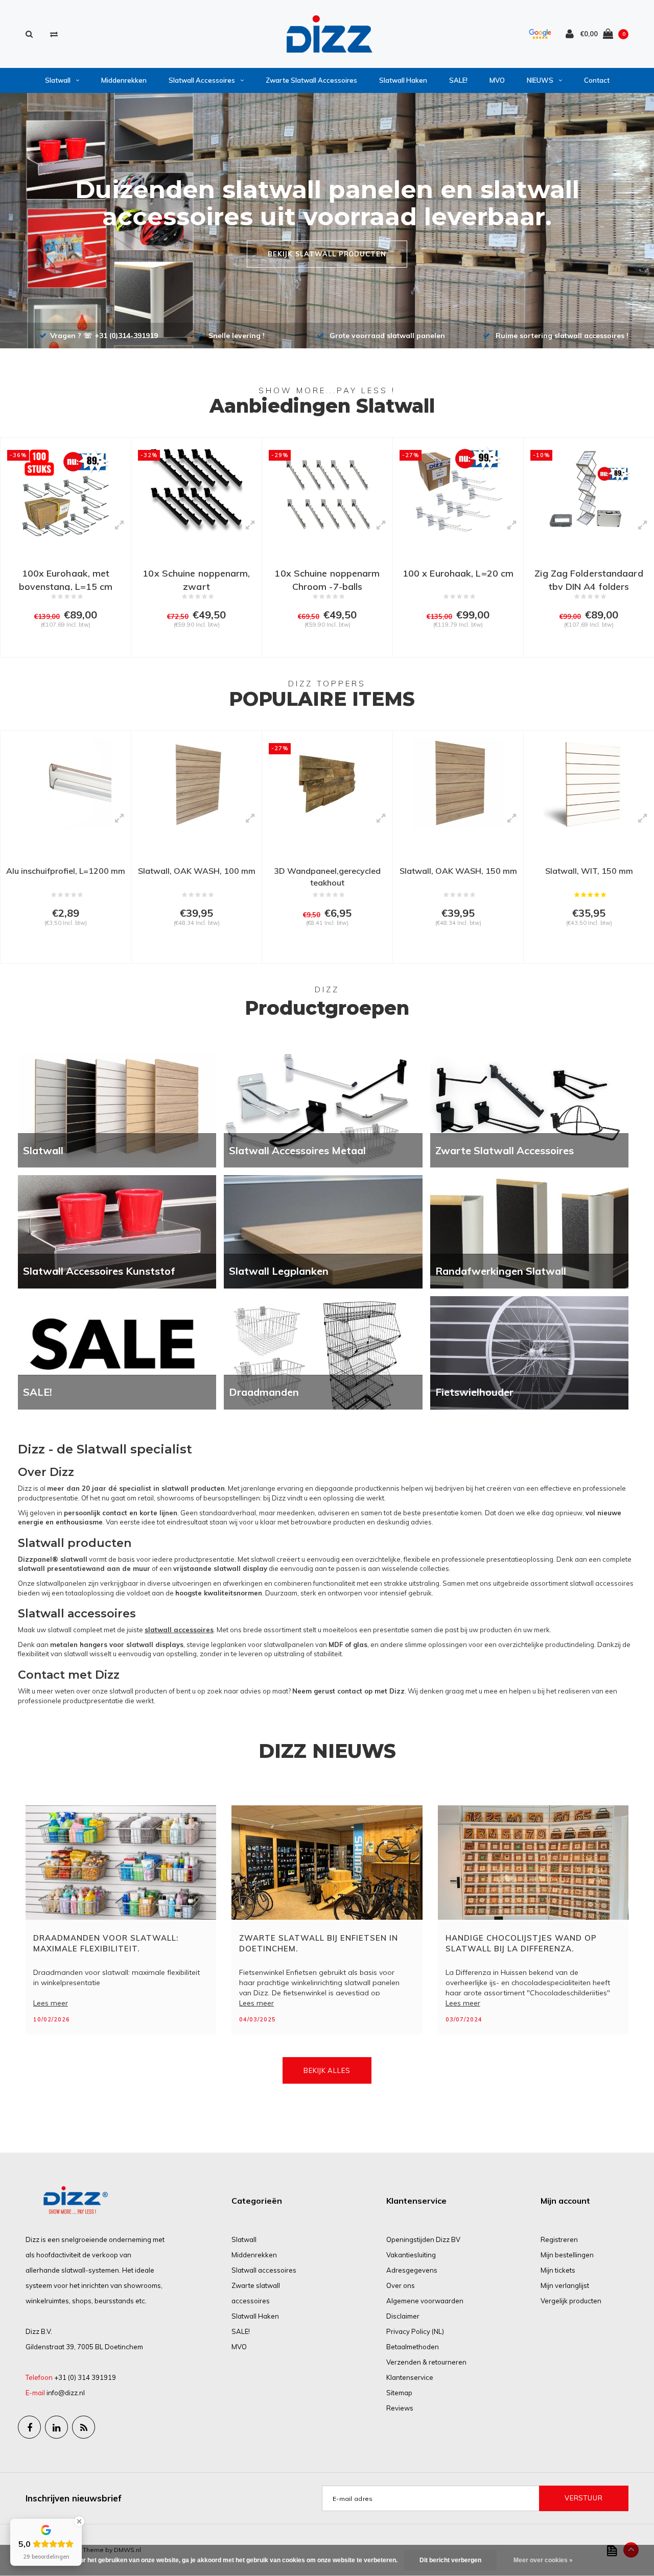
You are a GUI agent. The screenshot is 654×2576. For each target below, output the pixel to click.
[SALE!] (117, 1352)
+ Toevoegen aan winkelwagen (63, 645)
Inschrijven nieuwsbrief (74, 2498)
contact (350, 1691)
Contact (597, 80)
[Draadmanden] (323, 1352)
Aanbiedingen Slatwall (322, 406)
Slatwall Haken (403, 80)
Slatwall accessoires (202, 80)
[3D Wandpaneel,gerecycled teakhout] (327, 784)
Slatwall (58, 80)
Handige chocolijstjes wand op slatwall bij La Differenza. (521, 1943)
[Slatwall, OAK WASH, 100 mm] (196, 784)
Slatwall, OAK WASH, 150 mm (458, 871)
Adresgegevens (412, 2270)
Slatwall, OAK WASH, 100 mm (197, 871)
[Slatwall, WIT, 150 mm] (589, 784)
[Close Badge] (79, 2521)
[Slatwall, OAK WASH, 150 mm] (458, 784)
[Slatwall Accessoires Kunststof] (117, 1231)
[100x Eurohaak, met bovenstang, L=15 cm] (66, 491)
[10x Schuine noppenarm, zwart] (196, 491)
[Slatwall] (117, 1110)
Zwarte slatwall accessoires (311, 80)
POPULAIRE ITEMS (322, 699)
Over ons (401, 2285)
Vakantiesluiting (411, 2255)
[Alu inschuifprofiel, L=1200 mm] (66, 784)
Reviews (400, 2408)
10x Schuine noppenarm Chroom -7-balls (327, 579)
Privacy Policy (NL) (415, 2331)
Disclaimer (403, 2316)
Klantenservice (410, 2377)
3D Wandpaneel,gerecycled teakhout (327, 877)
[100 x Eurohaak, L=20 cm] (458, 491)
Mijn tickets (558, 2270)
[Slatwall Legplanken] (323, 1231)
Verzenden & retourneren (426, 2362)
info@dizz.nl (66, 2393)
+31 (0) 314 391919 (85, 2377)
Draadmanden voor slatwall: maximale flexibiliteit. (106, 1943)
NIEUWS (540, 80)
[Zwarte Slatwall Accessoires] (529, 1110)
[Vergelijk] (54, 34)
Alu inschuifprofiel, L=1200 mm (66, 871)
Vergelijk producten (571, 2301)
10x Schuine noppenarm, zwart (196, 579)
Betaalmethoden (413, 2347)
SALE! (458, 80)
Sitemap (399, 2393)
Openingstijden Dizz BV (423, 2239)
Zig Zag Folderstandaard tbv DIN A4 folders (589, 579)
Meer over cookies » (543, 2560)
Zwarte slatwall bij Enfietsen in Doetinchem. (319, 1943)
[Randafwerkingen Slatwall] (529, 1231)
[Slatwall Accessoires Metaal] (323, 1110)
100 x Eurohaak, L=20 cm (458, 573)
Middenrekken (124, 80)
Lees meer (51, 2003)
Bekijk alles (327, 2070)
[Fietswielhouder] (529, 1352)
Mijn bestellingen (567, 2255)
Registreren (559, 2239)
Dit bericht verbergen (450, 2560)
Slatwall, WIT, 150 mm (589, 871)
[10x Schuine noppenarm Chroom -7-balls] (327, 491)
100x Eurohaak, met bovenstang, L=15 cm (66, 579)
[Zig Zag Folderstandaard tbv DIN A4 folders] (589, 491)
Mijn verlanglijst (565, 2285)
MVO (497, 80)
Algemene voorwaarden (425, 2301)
